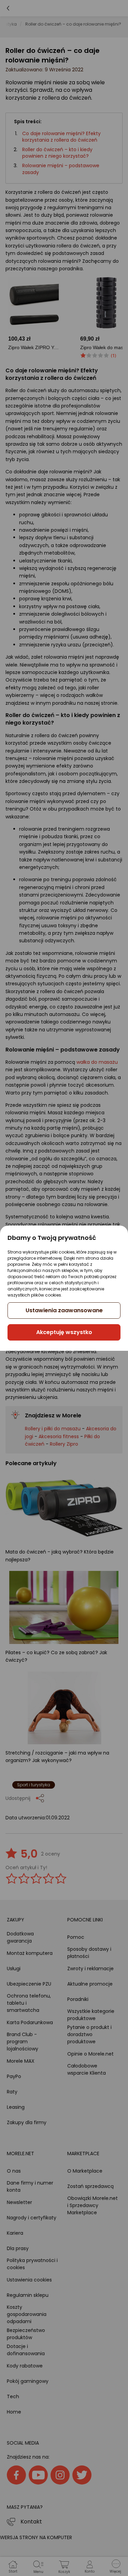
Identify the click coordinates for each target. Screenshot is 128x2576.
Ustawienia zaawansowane (64, 1310)
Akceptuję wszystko (64, 1332)
